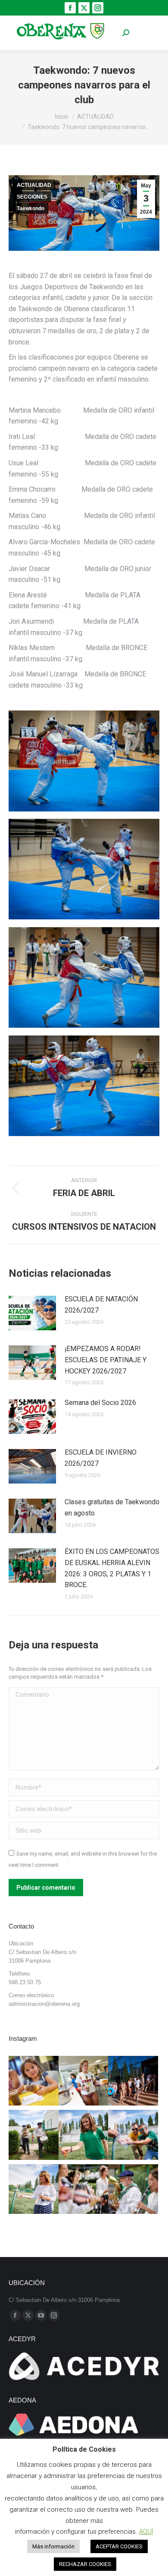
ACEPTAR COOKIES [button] (119, 2546)
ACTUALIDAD (34, 185)
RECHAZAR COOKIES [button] (85, 2564)
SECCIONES (32, 197)
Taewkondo (31, 208)
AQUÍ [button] (146, 2532)
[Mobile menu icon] (146, 33)
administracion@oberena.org (44, 2004)
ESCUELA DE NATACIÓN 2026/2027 (101, 1305)
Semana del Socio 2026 (100, 1403)
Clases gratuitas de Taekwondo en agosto (112, 1507)
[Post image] (32, 1313)
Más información (53, 2546)
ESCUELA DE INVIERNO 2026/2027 (101, 1458)
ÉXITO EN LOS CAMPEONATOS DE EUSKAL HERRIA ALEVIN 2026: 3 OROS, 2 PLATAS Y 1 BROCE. (112, 1568)
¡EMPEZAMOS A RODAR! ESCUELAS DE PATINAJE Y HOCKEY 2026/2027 (106, 1360)
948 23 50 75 (25, 1982)
